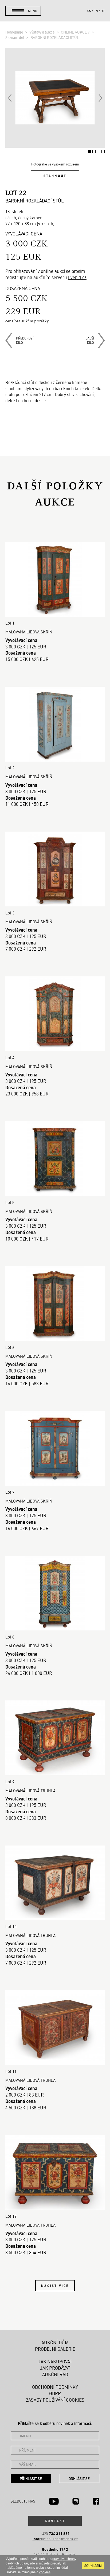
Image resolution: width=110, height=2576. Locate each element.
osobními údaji (58, 2568)
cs (89, 11)
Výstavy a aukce (42, 32)
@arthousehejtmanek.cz (55, 2539)
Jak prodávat (55, 2368)
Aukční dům (55, 2342)
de (103, 11)
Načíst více (55, 2286)
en (96, 11)
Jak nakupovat (55, 2361)
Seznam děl (15, 37)
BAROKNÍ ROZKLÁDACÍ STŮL (55, 37)
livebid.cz (77, 277)
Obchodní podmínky (55, 2387)
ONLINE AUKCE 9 (76, 32)
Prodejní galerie (55, 2349)
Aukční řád (55, 2374)
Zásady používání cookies (55, 2400)
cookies (45, 2572)
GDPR (55, 2393)
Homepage (15, 32)
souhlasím (93, 2566)
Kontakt (55, 2521)
